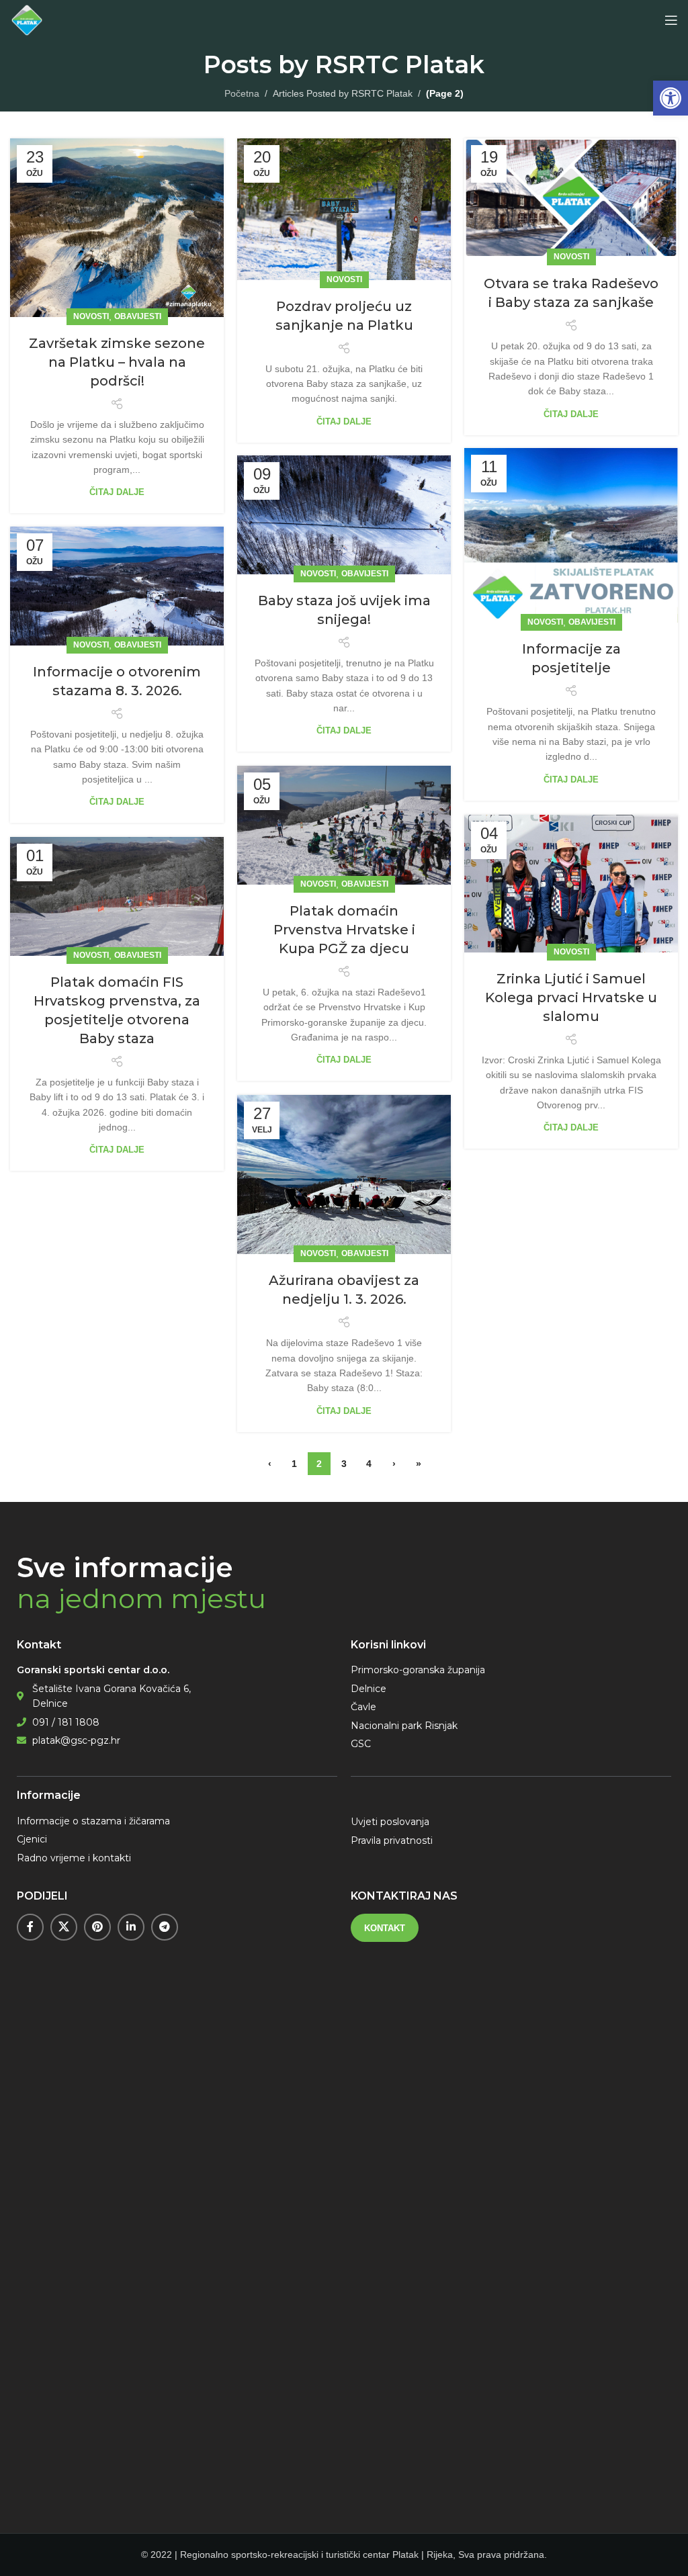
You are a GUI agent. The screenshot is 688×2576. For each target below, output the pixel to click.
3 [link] (344, 1464)
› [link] (394, 1464)
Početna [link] (242, 93)
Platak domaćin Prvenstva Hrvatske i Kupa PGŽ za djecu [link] (344, 930)
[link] (671, 98)
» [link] (419, 1464)
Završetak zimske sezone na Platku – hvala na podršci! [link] (117, 362)
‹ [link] (270, 1464)
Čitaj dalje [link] (117, 492)
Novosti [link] (91, 316)
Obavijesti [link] (138, 316)
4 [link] (369, 1464)
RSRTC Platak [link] (400, 64)
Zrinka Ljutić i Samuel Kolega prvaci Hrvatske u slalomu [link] (571, 997)
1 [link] (294, 1464)
